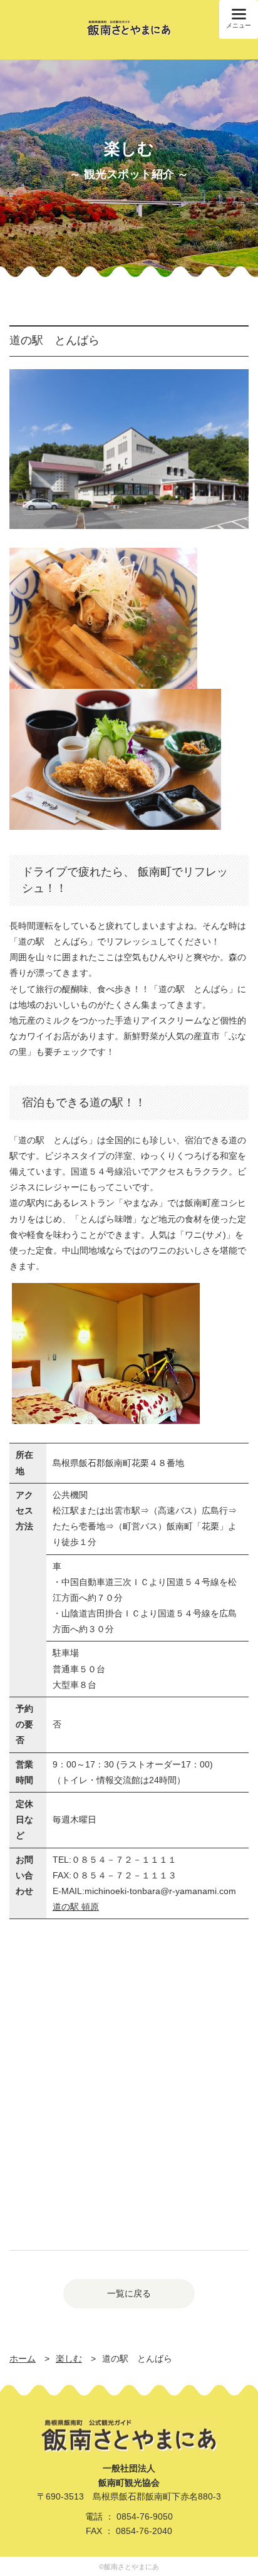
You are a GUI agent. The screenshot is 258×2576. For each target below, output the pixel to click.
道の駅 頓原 (76, 1907)
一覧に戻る (129, 2293)
